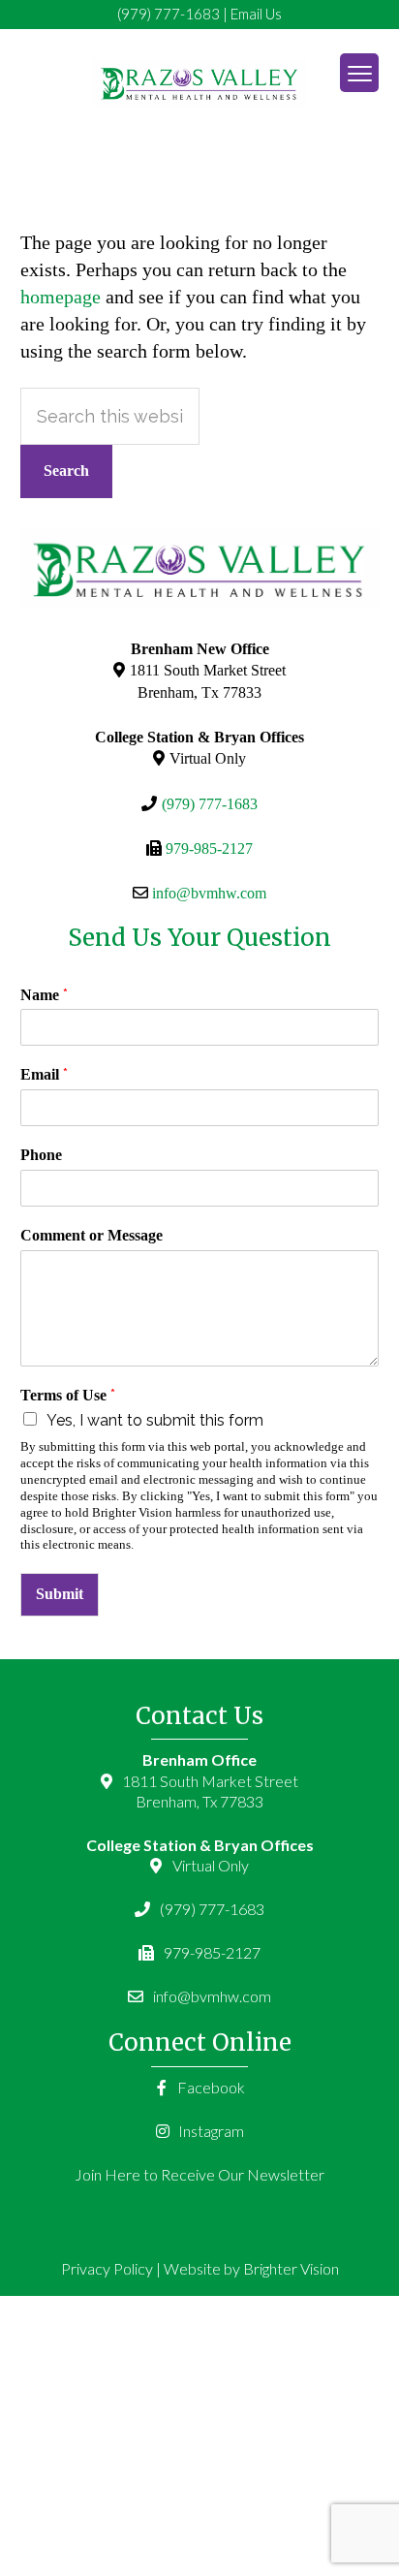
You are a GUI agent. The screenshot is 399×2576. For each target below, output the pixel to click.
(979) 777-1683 (169, 14)
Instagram (210, 2131)
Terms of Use (68, 1395)
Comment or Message (92, 1235)
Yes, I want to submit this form (155, 1420)
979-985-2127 (209, 848)
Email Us (256, 14)
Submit (60, 1594)
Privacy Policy (107, 2268)
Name (44, 995)
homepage (61, 297)
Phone (41, 1155)
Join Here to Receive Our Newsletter (199, 2174)
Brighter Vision (291, 2268)
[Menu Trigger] (359, 73)
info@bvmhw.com (209, 893)
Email (44, 1074)
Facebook (210, 2087)
